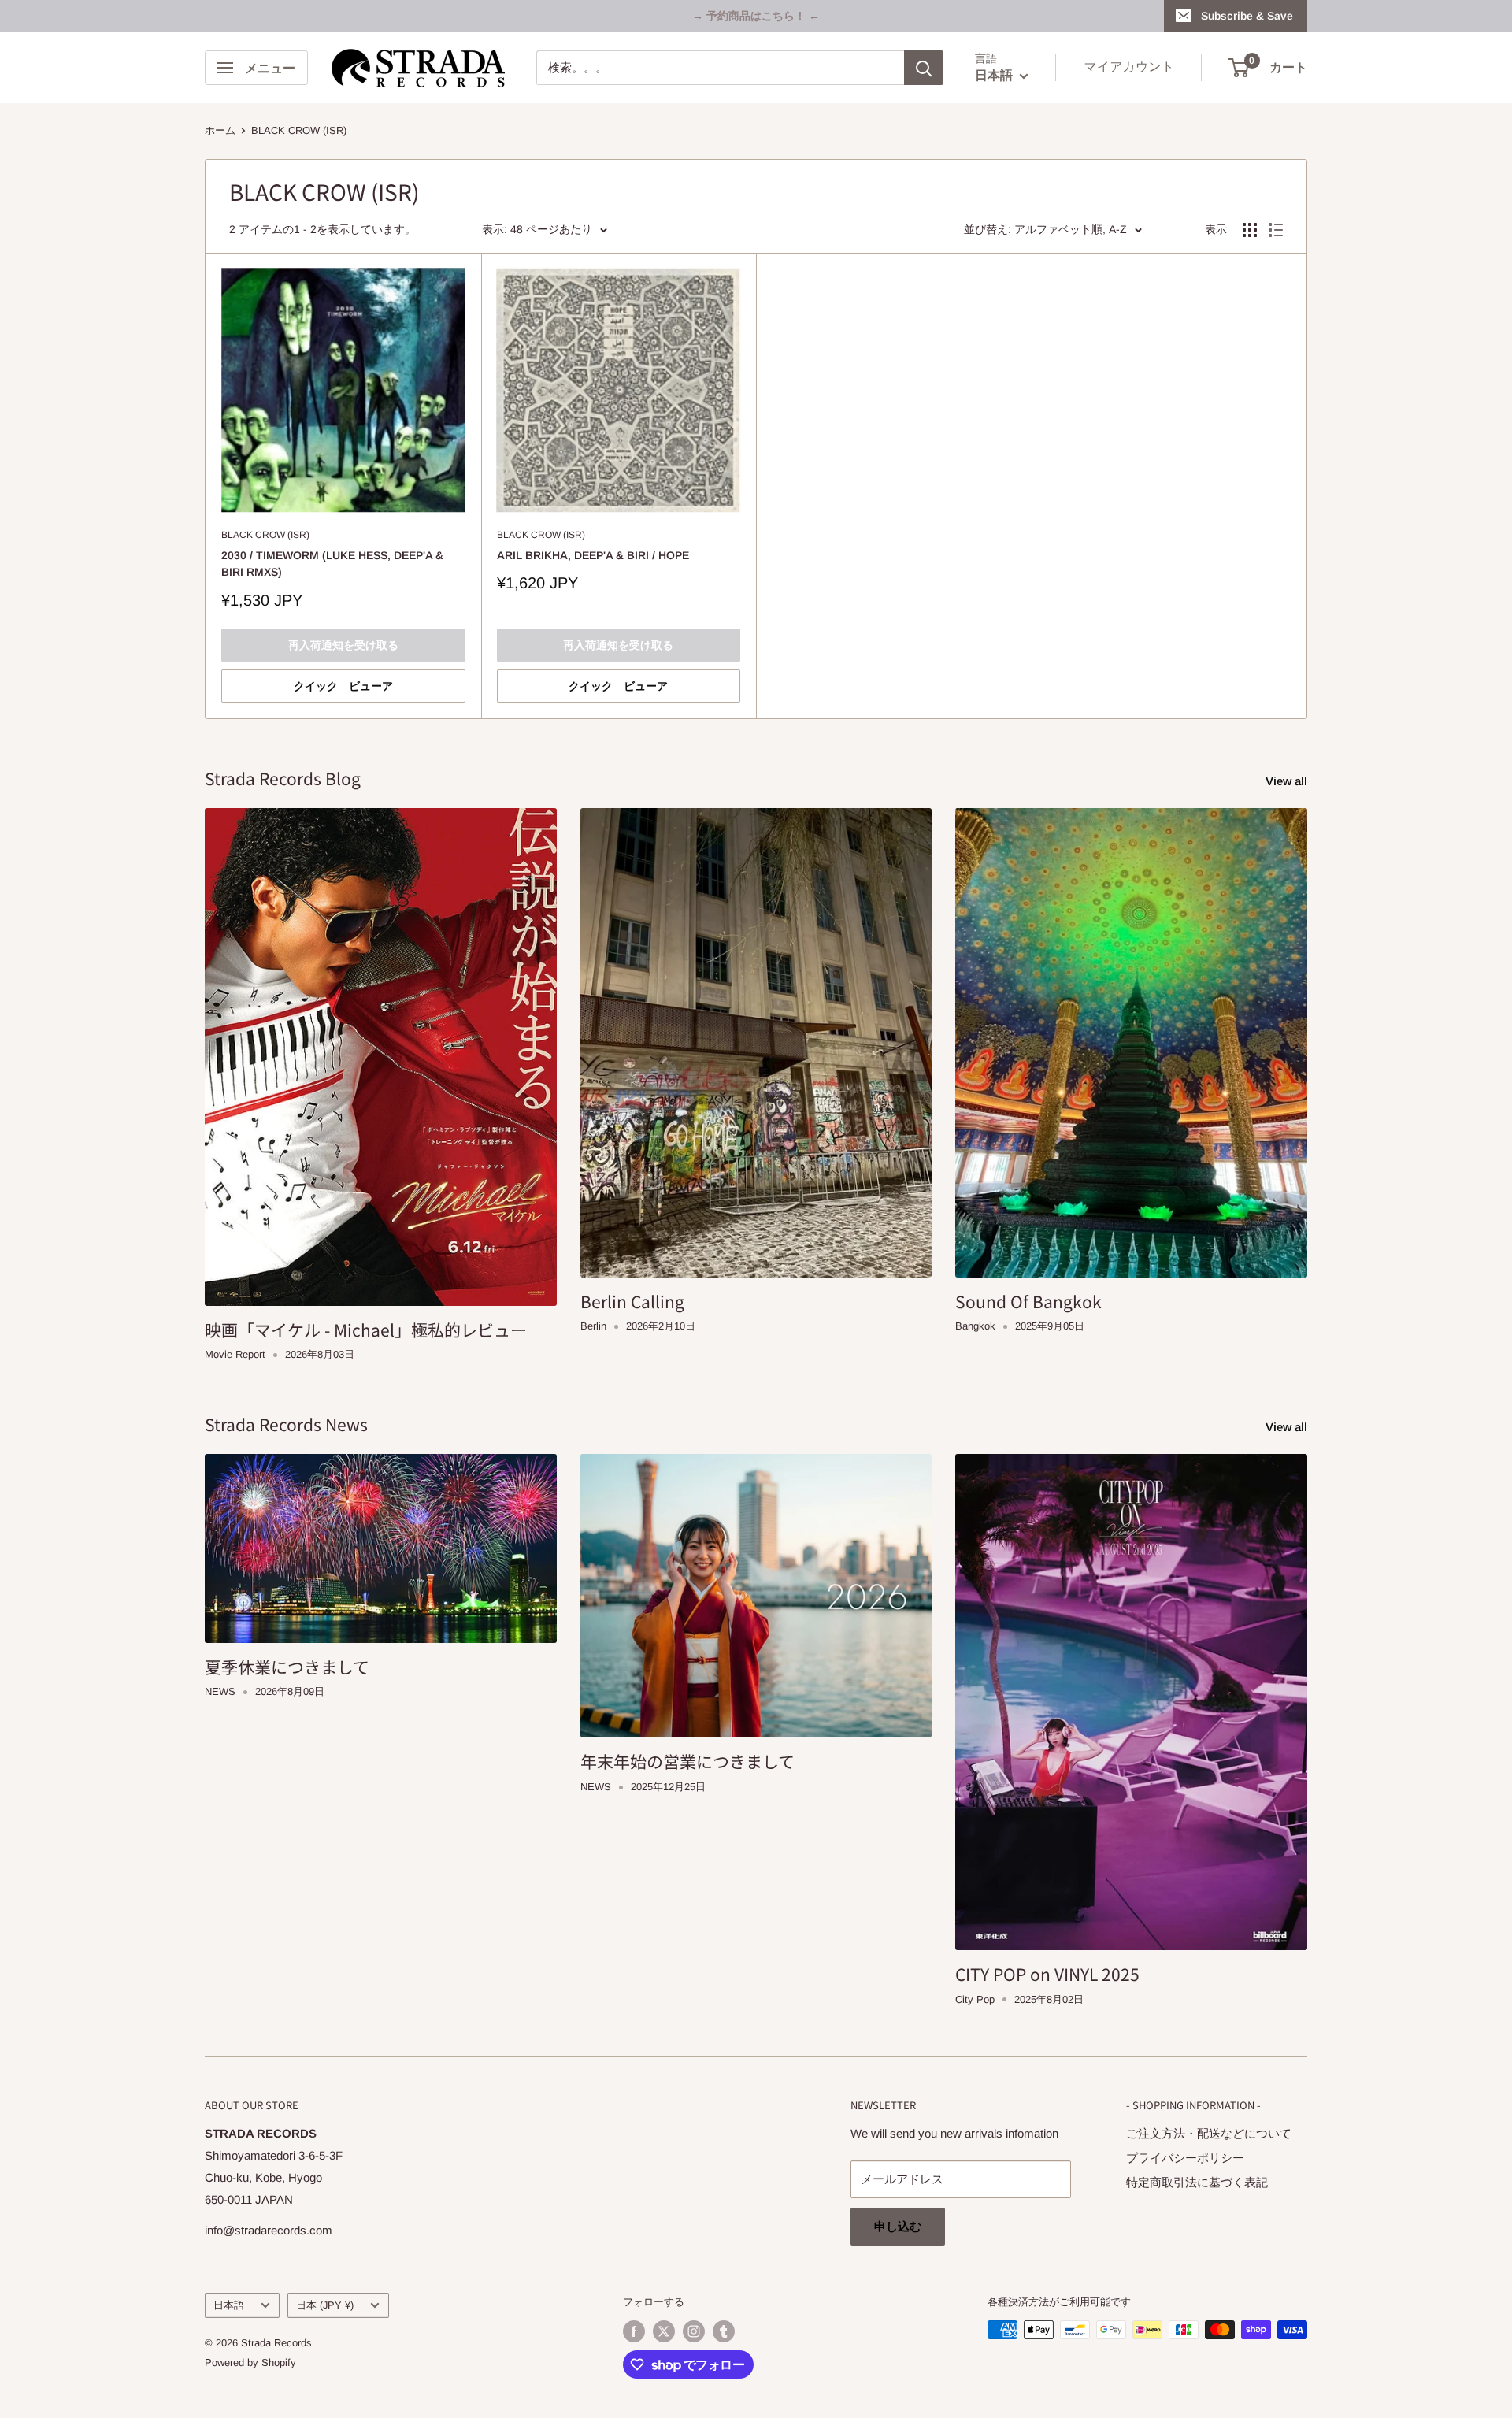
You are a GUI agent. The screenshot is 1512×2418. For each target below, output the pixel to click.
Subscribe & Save (1247, 16)
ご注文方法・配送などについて (1209, 2133)
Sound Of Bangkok (1028, 1301)
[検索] (924, 68)
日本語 (229, 2305)
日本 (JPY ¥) (325, 2305)
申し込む (898, 2226)
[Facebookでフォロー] (634, 2331)
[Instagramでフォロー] (694, 2331)
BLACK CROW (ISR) (299, 130)
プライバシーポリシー (1185, 2158)
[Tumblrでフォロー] (724, 2331)
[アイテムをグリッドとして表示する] (1250, 230)
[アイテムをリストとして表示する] (1276, 230)
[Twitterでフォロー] (664, 2331)
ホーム (220, 130)
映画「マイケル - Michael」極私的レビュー (366, 1330)
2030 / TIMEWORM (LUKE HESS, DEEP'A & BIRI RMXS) (332, 564)
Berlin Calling (632, 1301)
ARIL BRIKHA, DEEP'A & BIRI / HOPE (593, 555)
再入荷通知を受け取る (343, 645)
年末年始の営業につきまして (687, 1761)
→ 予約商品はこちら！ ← (756, 16)
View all (1288, 781)
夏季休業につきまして (287, 1667)
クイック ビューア (343, 686)
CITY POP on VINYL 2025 (1047, 1974)
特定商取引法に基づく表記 (1197, 2182)
